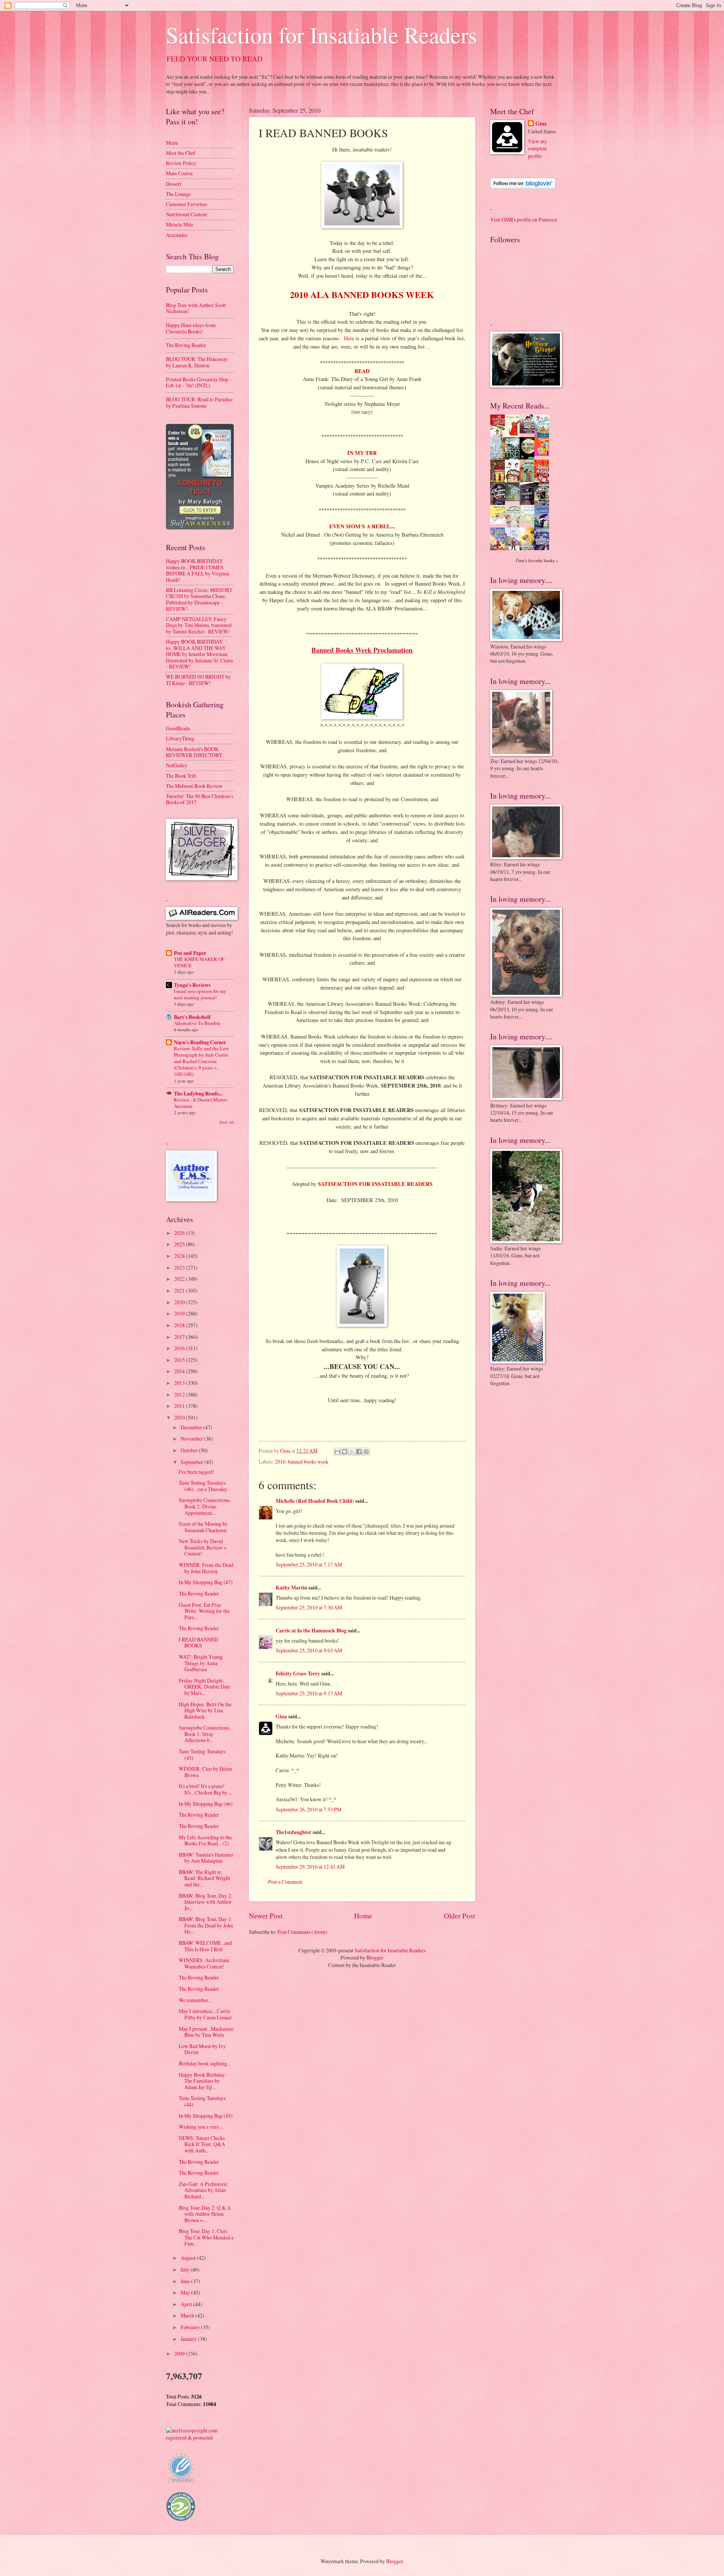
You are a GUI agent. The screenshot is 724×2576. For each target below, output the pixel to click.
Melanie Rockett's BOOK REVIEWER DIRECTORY (194, 752)
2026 (180, 1233)
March (188, 2315)
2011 (180, 1406)
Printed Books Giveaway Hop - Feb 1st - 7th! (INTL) (199, 382)
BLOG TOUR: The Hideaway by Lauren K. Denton (197, 362)
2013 (180, 1383)
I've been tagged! (196, 1472)
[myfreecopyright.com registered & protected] (200, 2438)
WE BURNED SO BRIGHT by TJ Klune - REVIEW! (198, 680)
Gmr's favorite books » (537, 560)
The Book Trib (181, 776)
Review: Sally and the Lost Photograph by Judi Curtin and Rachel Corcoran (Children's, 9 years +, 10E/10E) (201, 1061)
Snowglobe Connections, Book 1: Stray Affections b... (205, 1734)
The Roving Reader (186, 345)
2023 (180, 1267)
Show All (226, 1122)
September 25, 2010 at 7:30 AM (309, 1607)
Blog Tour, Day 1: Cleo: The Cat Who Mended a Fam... (206, 2237)
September (193, 1462)
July (186, 2269)
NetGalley (177, 765)
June (186, 2281)
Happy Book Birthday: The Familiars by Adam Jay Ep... (202, 2081)
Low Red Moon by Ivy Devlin (202, 2049)
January (189, 2339)
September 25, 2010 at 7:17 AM (309, 1564)
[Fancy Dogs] (514, 435)
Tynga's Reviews (192, 985)
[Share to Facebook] (359, 1452)
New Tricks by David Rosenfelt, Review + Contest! (203, 1547)
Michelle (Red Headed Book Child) (315, 1501)
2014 (180, 1371)
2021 (180, 1290)
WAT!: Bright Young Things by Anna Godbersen (201, 1663)
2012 (180, 1394)
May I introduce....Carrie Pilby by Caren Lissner (205, 2014)
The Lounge (178, 194)
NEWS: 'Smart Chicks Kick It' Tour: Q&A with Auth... (202, 2144)
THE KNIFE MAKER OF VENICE (199, 962)
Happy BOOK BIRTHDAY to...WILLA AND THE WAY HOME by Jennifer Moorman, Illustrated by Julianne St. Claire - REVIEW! (199, 654)
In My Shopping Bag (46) (206, 1804)
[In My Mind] (514, 481)
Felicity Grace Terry (298, 1673)
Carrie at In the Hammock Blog (311, 1631)
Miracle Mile (179, 224)
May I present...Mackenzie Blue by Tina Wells (206, 2032)
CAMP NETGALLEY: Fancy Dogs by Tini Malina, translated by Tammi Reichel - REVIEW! (199, 625)
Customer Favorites (186, 204)
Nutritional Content (186, 214)
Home (363, 1916)
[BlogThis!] (345, 1452)
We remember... (195, 2000)
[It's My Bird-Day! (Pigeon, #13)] (529, 522)
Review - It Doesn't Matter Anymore (200, 1103)
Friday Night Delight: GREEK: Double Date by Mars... (205, 1687)
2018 (180, 1325)
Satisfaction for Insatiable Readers (321, 35)
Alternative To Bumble (197, 1023)
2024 (180, 1256)
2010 (280, 1462)
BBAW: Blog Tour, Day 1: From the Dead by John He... (206, 1925)
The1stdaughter (294, 1832)
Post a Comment (285, 1882)
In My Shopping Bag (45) (206, 2116)
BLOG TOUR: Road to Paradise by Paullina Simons (199, 402)
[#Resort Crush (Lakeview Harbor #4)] (529, 431)
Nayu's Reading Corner (200, 1042)
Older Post (459, 1916)
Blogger (375, 1957)
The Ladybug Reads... (198, 1094)
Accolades (177, 235)
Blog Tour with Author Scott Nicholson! (196, 308)
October (190, 1450)
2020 (180, 1302)
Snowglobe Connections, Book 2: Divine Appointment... (205, 1506)
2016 (180, 1348)
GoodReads (178, 728)
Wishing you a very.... (201, 2127)
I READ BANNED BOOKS (198, 1643)
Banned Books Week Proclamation (362, 650)
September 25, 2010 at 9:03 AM (309, 1650)
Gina (281, 1716)
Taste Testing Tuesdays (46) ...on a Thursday (203, 1486)
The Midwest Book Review (194, 786)
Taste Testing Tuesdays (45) (202, 1755)
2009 (180, 2353)
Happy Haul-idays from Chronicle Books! (191, 328)
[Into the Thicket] (514, 499)
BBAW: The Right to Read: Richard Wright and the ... (204, 1878)
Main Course (179, 173)
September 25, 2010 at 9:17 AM (309, 1693)
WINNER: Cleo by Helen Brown (205, 1772)
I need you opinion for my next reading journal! (200, 994)
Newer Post (266, 1916)
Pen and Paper (190, 953)
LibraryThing (180, 738)
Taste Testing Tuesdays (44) (202, 2101)
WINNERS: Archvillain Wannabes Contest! (204, 1963)
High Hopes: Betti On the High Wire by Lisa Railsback (205, 1710)
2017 (180, 1337)
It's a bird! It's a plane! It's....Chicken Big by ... (205, 1789)
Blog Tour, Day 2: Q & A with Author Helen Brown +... (205, 2214)
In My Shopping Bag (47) (206, 1582)
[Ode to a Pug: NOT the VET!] (500, 522)
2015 (180, 1360)
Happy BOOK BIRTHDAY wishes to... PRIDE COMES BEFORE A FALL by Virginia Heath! (198, 570)
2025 (180, 1244)
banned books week (308, 1462)
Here (349, 338)
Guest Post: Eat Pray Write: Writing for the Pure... (204, 1611)
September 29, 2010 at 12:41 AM (310, 1867)
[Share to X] (352, 1452)
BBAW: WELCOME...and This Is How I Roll (205, 1946)
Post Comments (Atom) (302, 1932)
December (192, 1427)
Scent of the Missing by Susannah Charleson (203, 1527)
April (187, 2304)
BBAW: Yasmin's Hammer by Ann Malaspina (206, 1858)
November (192, 1439)
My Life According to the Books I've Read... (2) (205, 1840)
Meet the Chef (181, 153)
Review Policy (181, 163)
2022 (180, 1279)
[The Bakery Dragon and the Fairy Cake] (500, 549)
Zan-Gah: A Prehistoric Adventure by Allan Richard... (203, 2190)
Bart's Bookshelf (192, 1017)
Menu (172, 143)
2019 (180, 1313)
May (186, 2292)
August (189, 2258)
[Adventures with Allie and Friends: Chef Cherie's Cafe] (514, 526)
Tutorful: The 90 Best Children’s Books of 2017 (199, 799)
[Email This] (337, 1452)
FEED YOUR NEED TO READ (215, 59)
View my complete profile (538, 148)
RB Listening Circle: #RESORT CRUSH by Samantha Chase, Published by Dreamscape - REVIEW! (199, 599)
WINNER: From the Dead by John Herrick (206, 1568)
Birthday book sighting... (205, 2063)
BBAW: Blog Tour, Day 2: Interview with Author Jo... (206, 1902)
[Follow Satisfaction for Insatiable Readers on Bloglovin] (523, 187)
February (191, 2327)
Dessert (174, 184)
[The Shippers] (544, 454)
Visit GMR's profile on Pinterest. (524, 220)
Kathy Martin (291, 1588)
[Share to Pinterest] (366, 1452)
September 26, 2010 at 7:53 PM (308, 1809)
